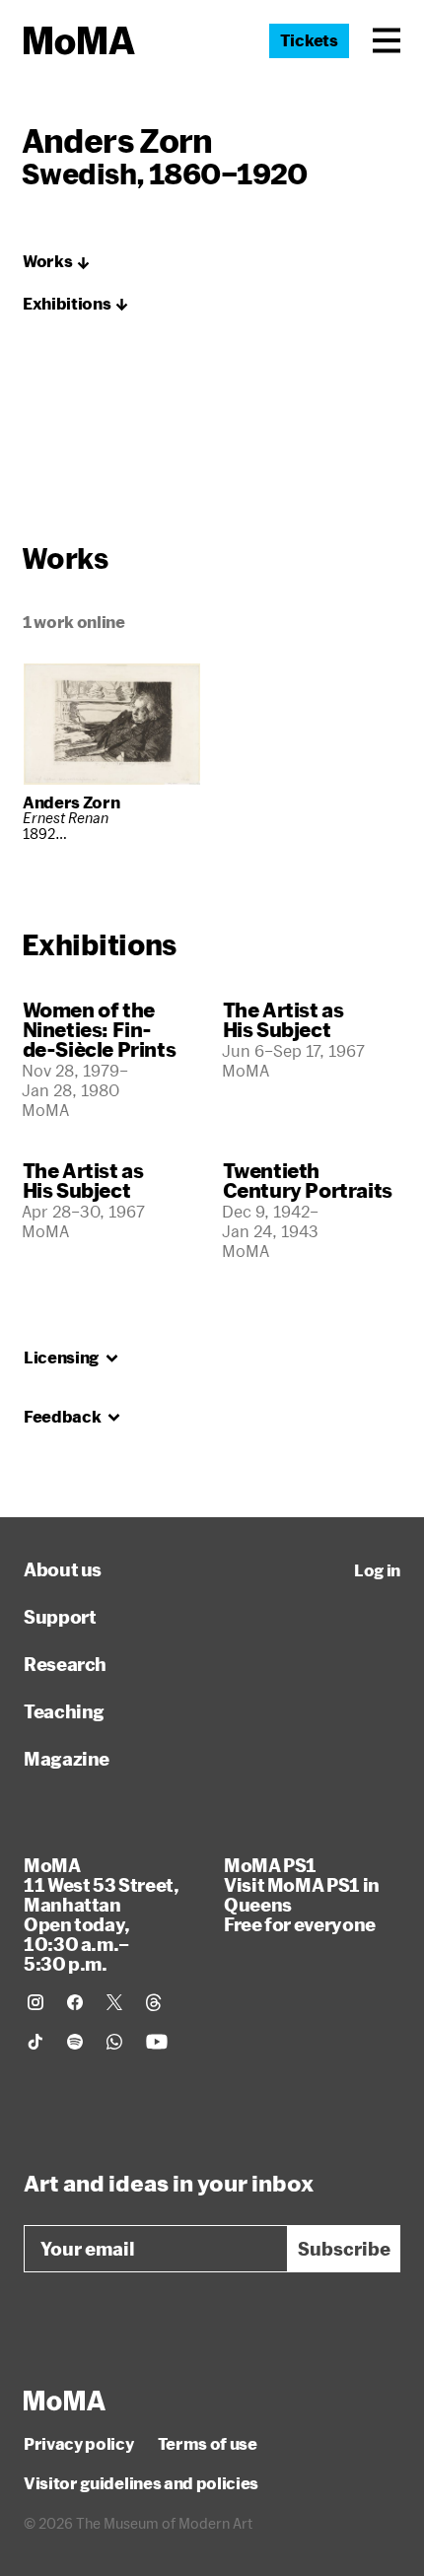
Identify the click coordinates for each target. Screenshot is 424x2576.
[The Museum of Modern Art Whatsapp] (114, 2042)
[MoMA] (65, 2401)
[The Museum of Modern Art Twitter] (114, 2002)
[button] (387, 40)
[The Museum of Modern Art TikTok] (35, 2042)
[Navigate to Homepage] (79, 41)
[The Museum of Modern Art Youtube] (157, 2042)
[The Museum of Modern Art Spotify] (75, 2042)
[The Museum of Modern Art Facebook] (75, 2002)
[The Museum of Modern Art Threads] (154, 2002)
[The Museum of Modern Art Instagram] (35, 2002)
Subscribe (344, 2249)
